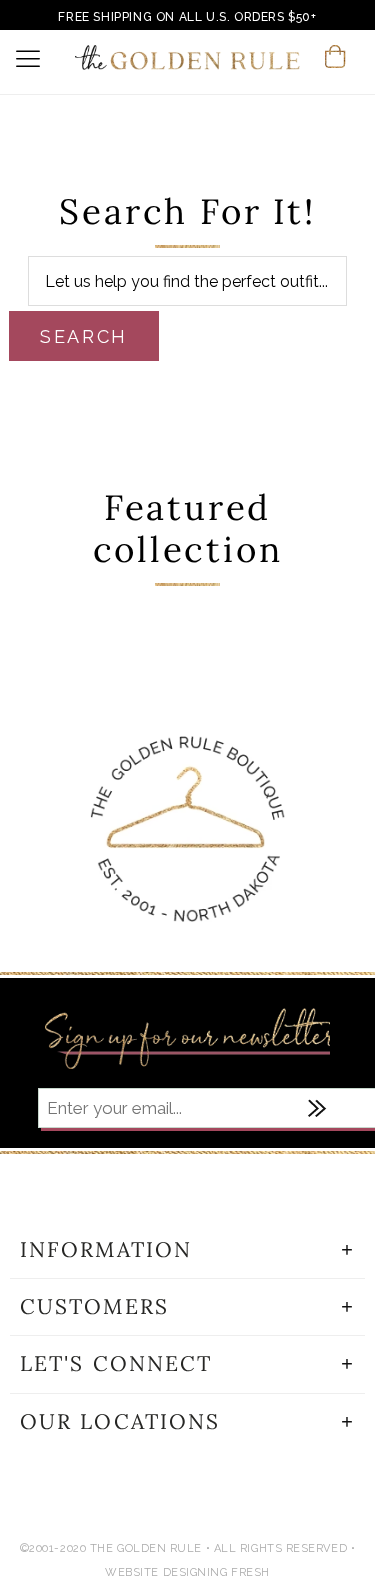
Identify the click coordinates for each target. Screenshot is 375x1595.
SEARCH (84, 336)
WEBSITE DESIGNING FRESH (187, 1572)
